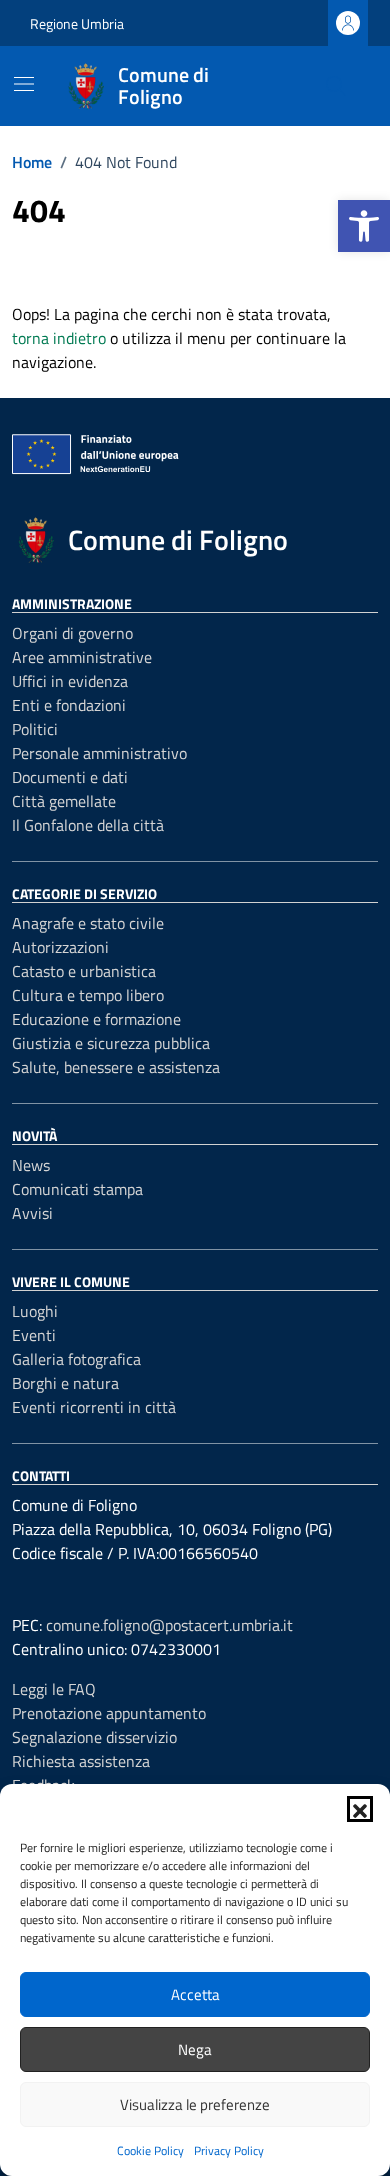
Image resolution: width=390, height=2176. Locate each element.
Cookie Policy (150, 2150)
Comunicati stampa (77, 1189)
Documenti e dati (70, 777)
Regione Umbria (77, 23)
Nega (195, 2049)
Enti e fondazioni (69, 705)
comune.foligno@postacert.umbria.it (169, 1625)
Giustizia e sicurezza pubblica (111, 1043)
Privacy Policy (229, 2150)
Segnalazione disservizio (94, 1737)
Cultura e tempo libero (88, 995)
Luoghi (35, 1311)
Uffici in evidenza (70, 681)
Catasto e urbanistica (84, 971)
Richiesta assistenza (81, 1761)
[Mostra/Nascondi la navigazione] (24, 84)
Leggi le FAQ (54, 1689)
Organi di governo (72, 633)
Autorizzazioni (60, 947)
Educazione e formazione (96, 1019)
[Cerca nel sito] (336, 86)
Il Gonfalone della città (88, 825)
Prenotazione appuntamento (109, 1713)
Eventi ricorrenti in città (94, 1407)
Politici (35, 729)
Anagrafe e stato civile (88, 923)
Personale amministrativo (99, 753)
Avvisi (32, 1213)
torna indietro (59, 338)
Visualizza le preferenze (195, 2104)
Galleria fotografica (76, 1359)
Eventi (34, 1335)
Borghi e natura (65, 1383)
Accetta (195, 1994)
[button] (364, 226)
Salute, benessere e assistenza (116, 1067)
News (31, 1165)
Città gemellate (64, 801)
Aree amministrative (82, 657)
